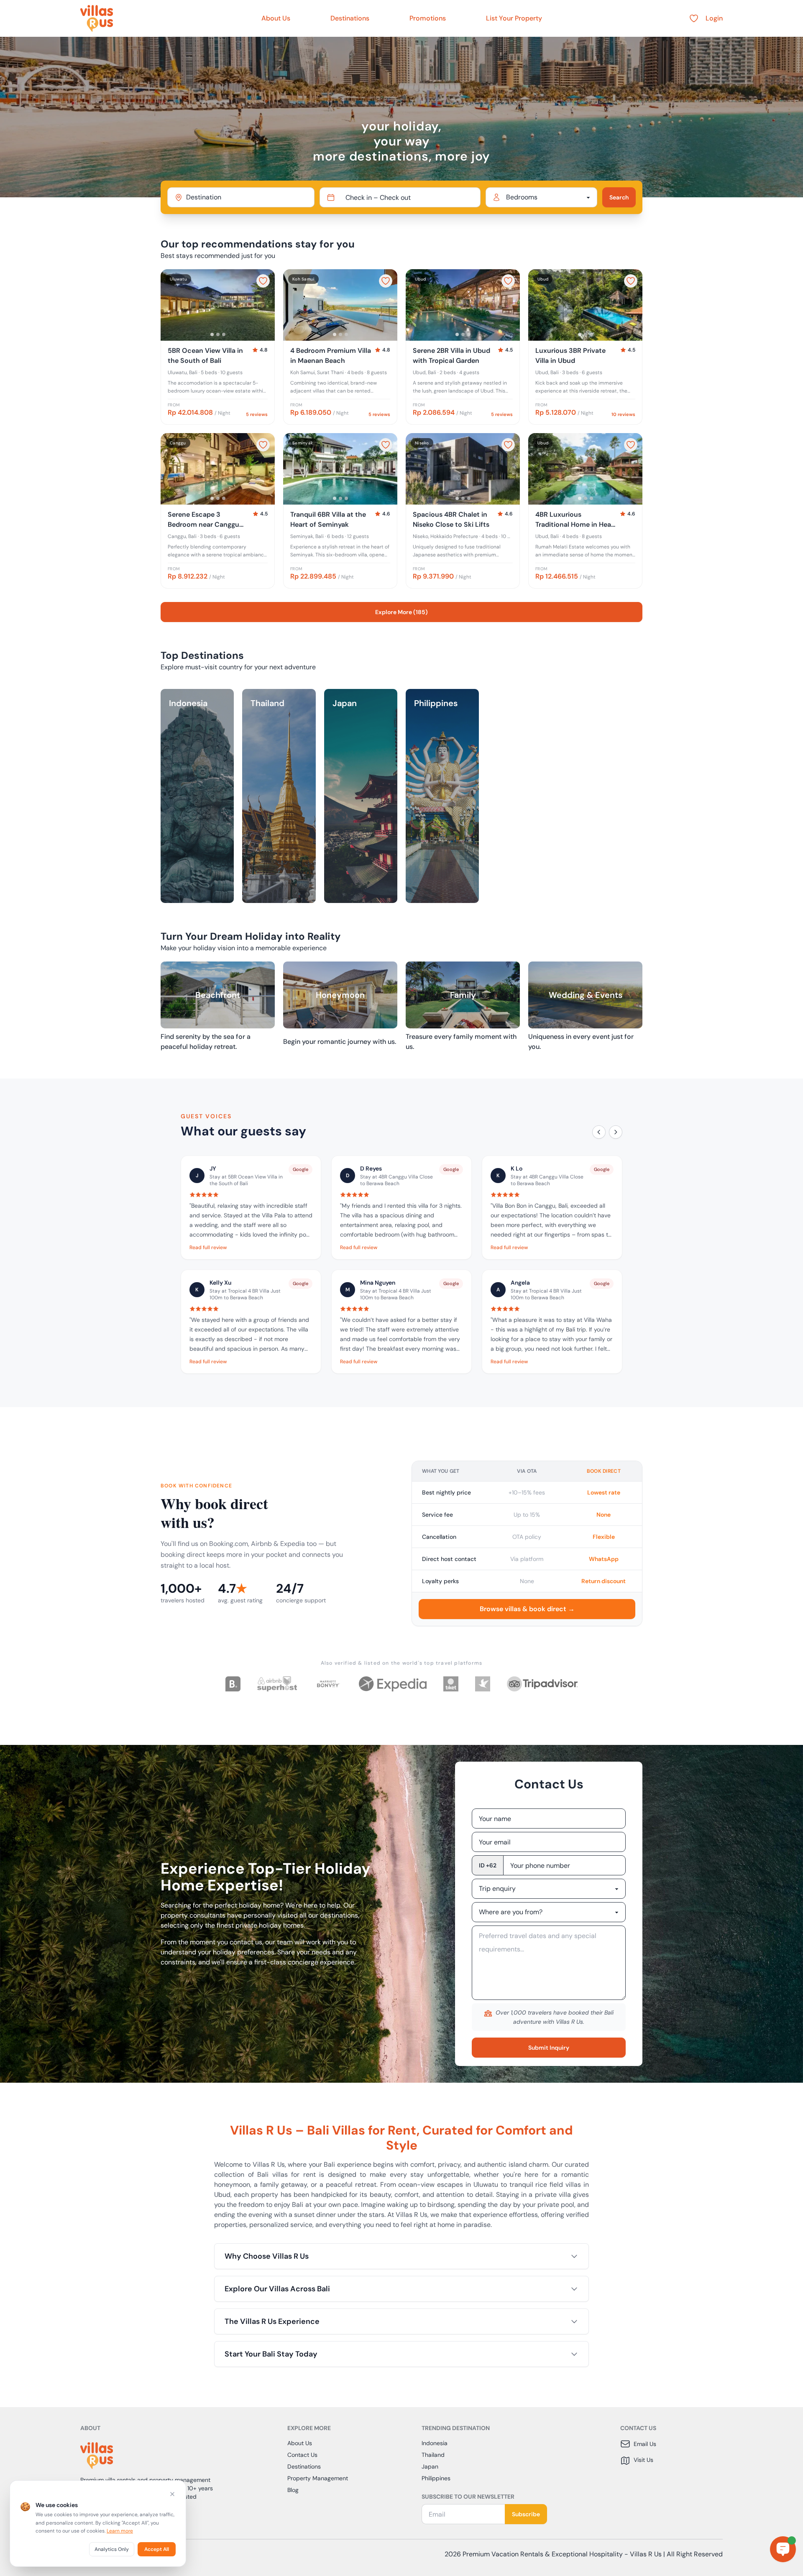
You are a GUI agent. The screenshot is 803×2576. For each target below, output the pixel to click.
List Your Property (514, 18)
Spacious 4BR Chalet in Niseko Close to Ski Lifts (451, 519)
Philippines (436, 2478)
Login (714, 18)
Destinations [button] (350, 18)
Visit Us (643, 2460)
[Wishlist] (694, 18)
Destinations (304, 2466)
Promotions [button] (428, 18)
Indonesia (435, 2443)
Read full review (208, 1247)
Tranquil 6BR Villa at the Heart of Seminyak (328, 519)
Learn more (120, 2531)
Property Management (318, 2478)
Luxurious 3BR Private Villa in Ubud (570, 356)
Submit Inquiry (549, 2048)
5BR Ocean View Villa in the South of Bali (205, 356)
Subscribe (526, 2514)
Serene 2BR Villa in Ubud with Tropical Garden (451, 356)
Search (619, 197)
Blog (293, 2490)
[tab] (212, 334)
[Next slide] (265, 305)
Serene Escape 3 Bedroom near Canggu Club (203, 520)
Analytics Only (112, 2549)
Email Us (645, 2444)
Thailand (433, 2455)
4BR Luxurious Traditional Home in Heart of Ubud (576, 520)
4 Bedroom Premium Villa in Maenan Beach (331, 356)
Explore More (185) (401, 612)
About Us (276, 18)
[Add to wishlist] (263, 281)
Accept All (157, 2549)
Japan (430, 2466)
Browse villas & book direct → (527, 1609)
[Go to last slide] (171, 305)
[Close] (172, 2494)
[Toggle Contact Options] (783, 2549)
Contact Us (302, 2455)
